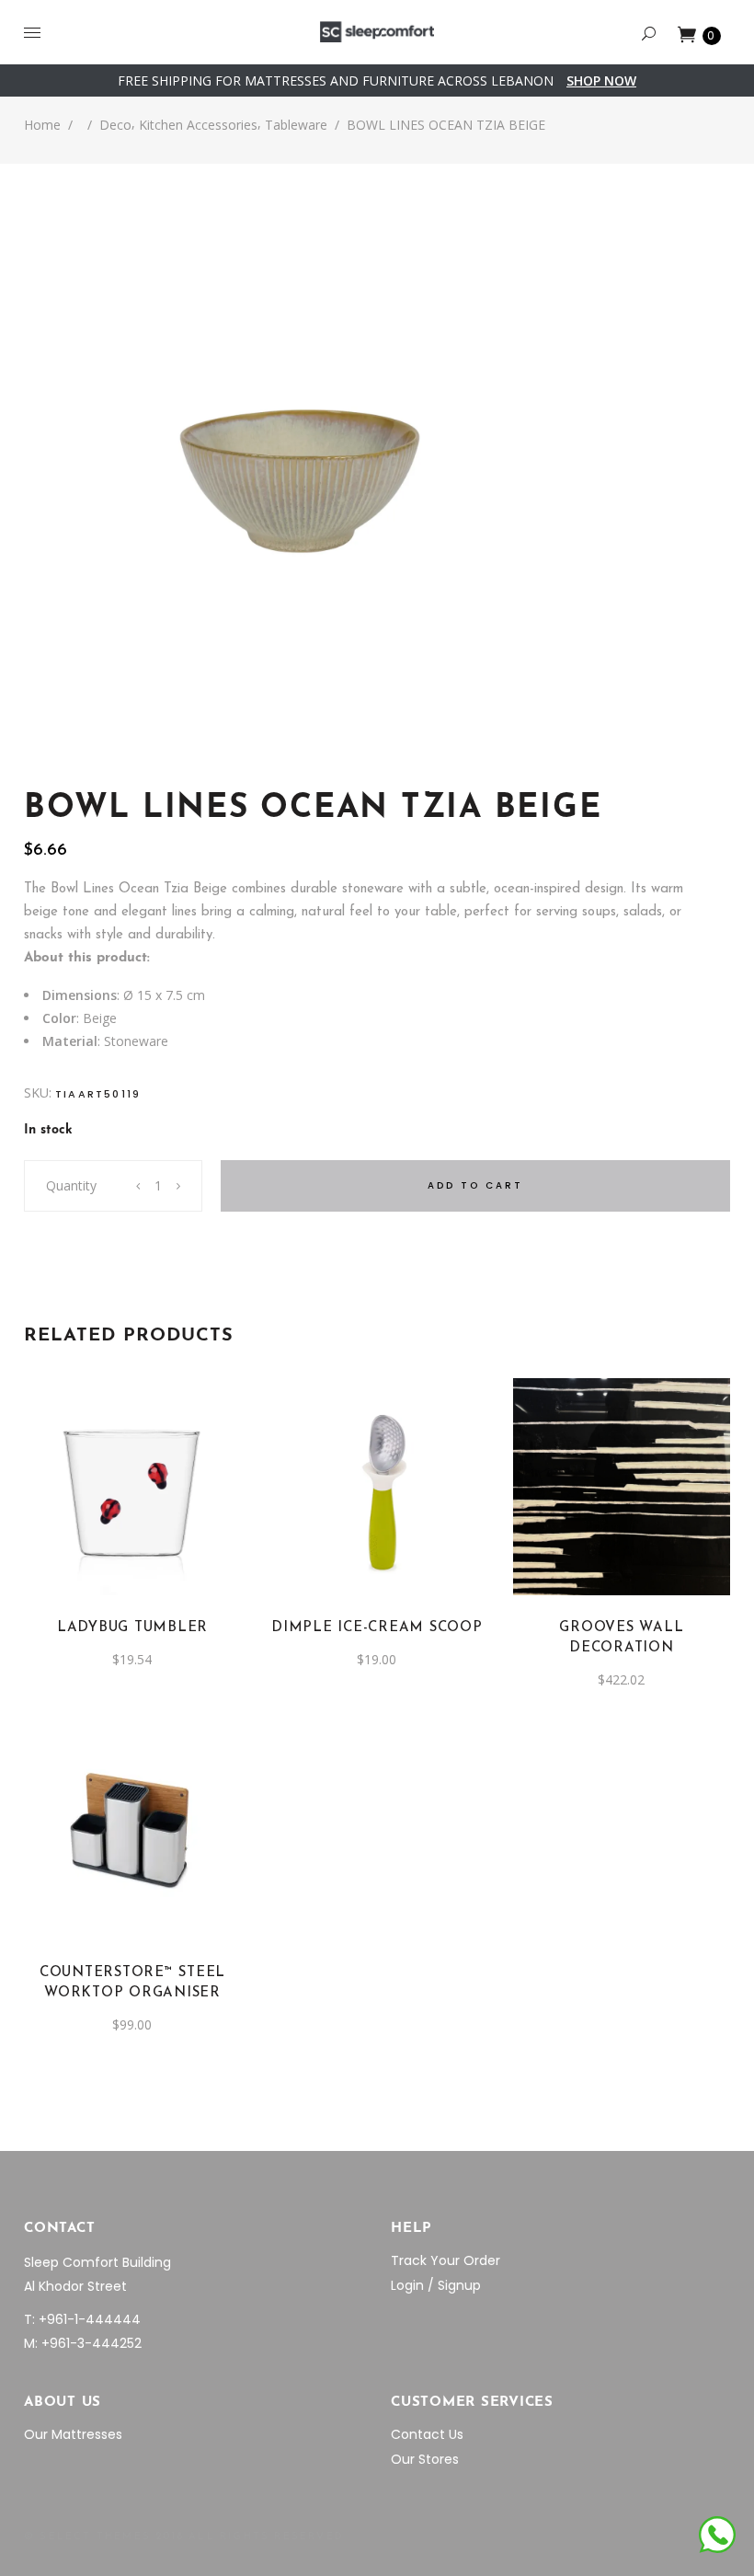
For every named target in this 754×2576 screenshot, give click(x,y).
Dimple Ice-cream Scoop (377, 1628)
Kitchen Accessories (198, 125)
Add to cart (475, 1185)
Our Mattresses (73, 2434)
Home (42, 125)
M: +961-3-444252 (83, 2343)
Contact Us (427, 2434)
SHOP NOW (601, 80)
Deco (115, 125)
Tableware (296, 125)
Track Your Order (446, 2260)
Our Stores (425, 2459)
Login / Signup (436, 2285)
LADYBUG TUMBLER (132, 1628)
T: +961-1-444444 (82, 2319)
